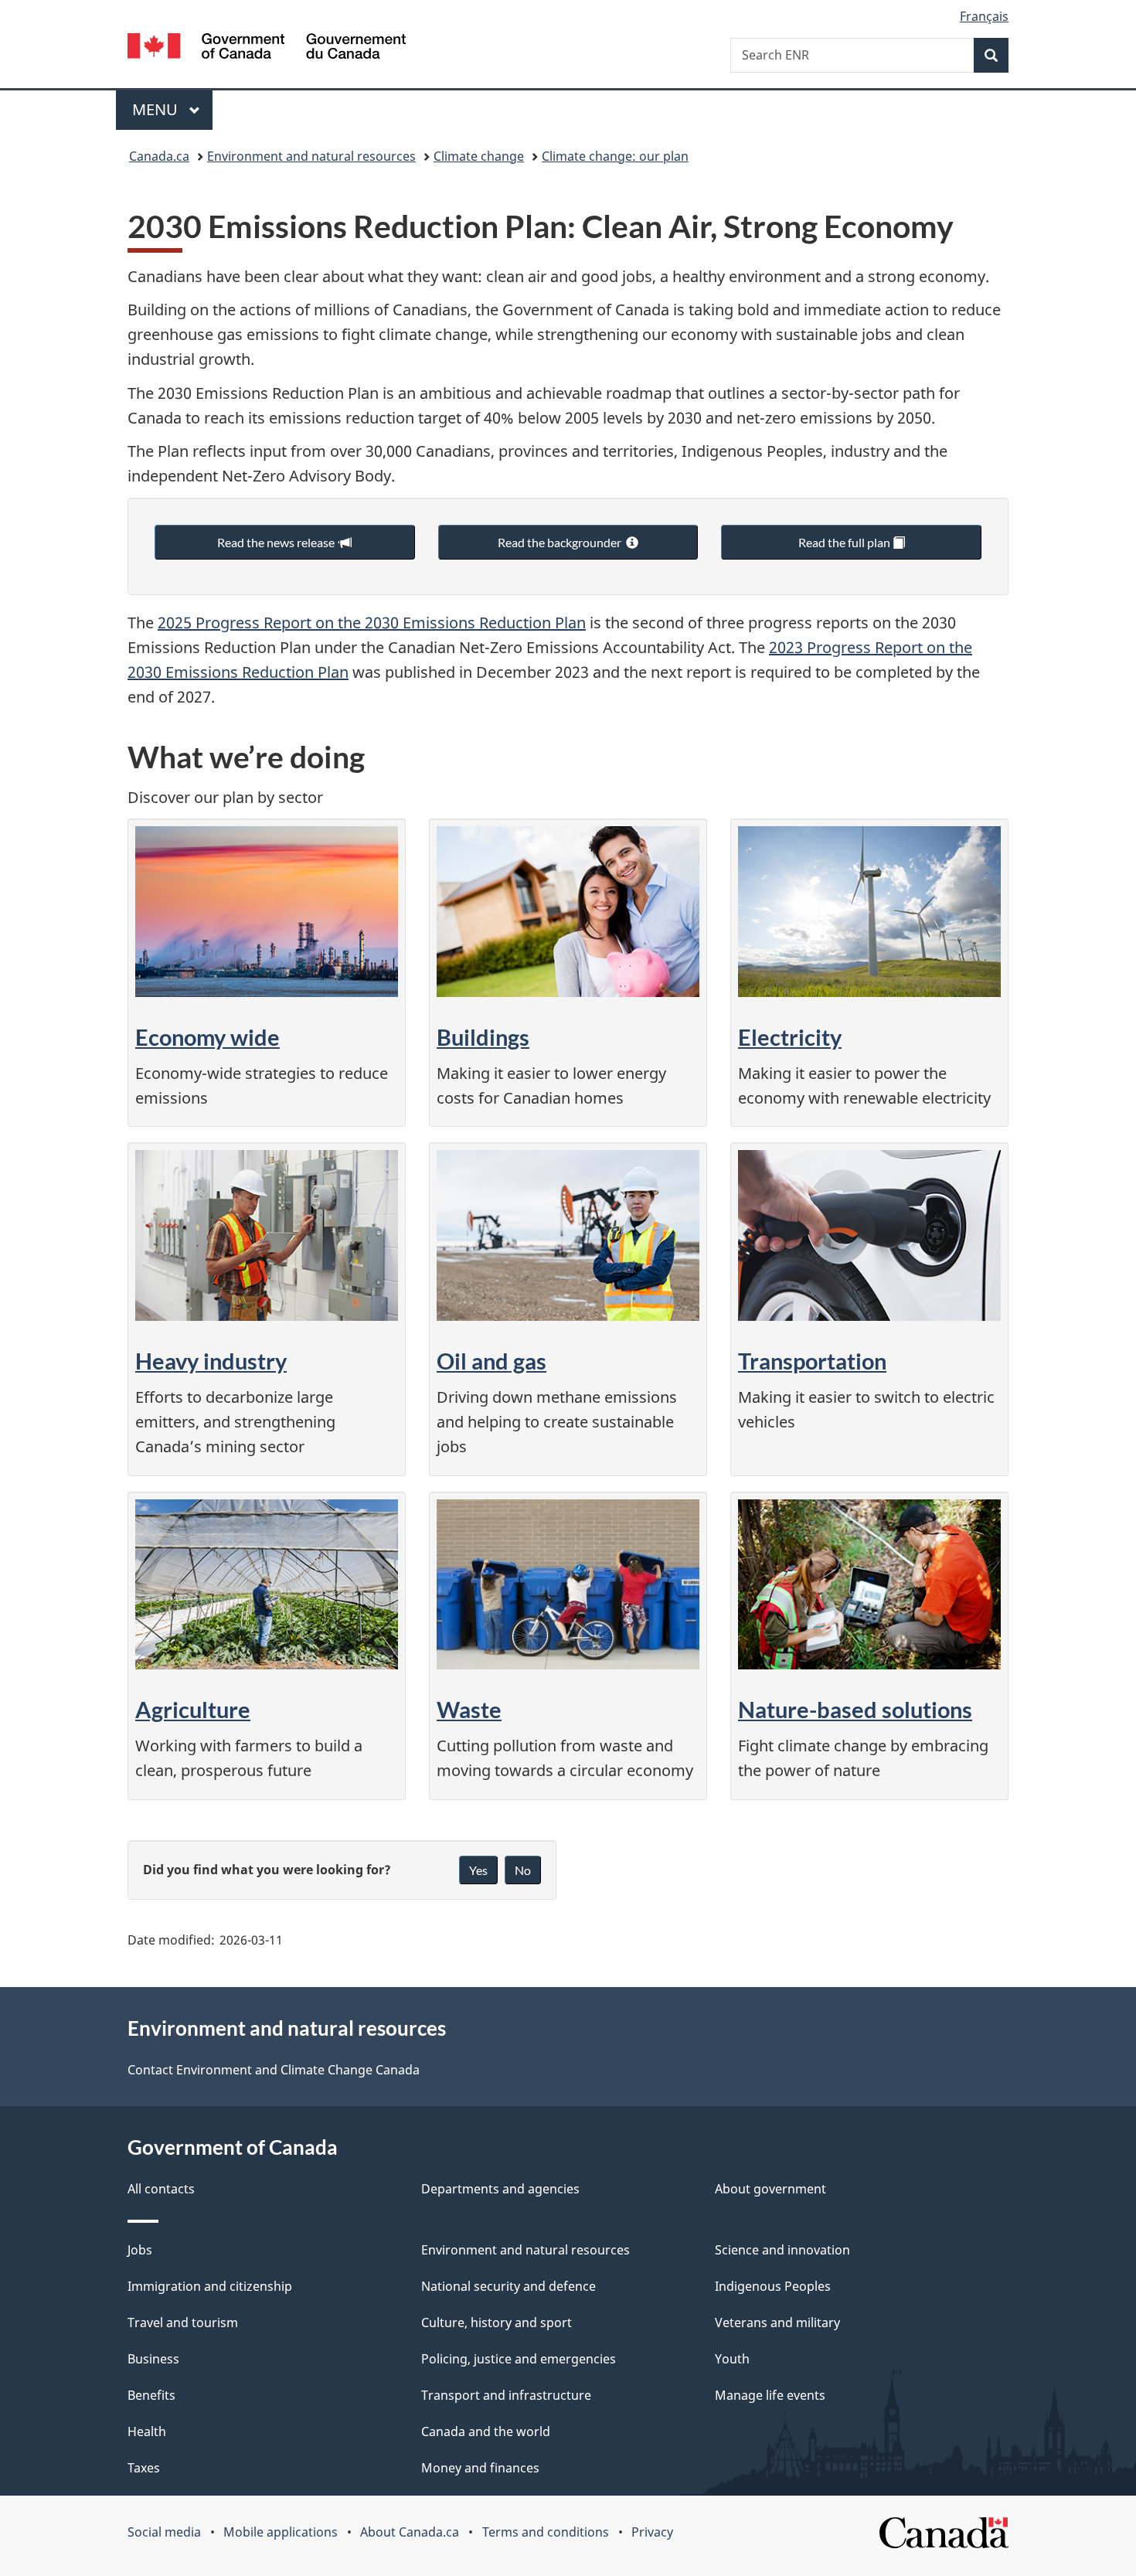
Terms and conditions (546, 2532)
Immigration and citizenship (210, 2286)
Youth (732, 2359)
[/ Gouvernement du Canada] (267, 48)
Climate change (479, 156)
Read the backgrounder (562, 542)
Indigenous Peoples (773, 2286)
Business (153, 2359)
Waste (469, 1709)
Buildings (483, 1037)
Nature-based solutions (855, 1709)
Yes (478, 1870)
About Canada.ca (410, 2532)
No (523, 1870)
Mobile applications (281, 2532)
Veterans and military (777, 2322)
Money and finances (480, 2468)
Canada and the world (486, 2431)
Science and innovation (782, 2250)
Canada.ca (159, 156)
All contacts (161, 2189)
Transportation (812, 1361)
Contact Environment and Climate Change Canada (274, 2070)
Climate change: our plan (615, 156)
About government (770, 2189)
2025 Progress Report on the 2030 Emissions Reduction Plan (372, 623)
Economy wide (207, 1037)
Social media (164, 2532)
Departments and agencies (500, 2189)
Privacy (652, 2532)
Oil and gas (491, 1361)
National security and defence (508, 2286)
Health (147, 2431)
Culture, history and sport (497, 2322)
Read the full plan (845, 542)
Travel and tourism (183, 2322)
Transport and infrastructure (506, 2395)
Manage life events (770, 2395)
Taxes (144, 2468)
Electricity (790, 1037)
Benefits (151, 2395)
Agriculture (193, 1709)
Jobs (140, 2250)
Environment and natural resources (311, 156)
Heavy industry (211, 1361)
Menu (157, 109)
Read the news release (278, 542)
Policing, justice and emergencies (519, 2359)
